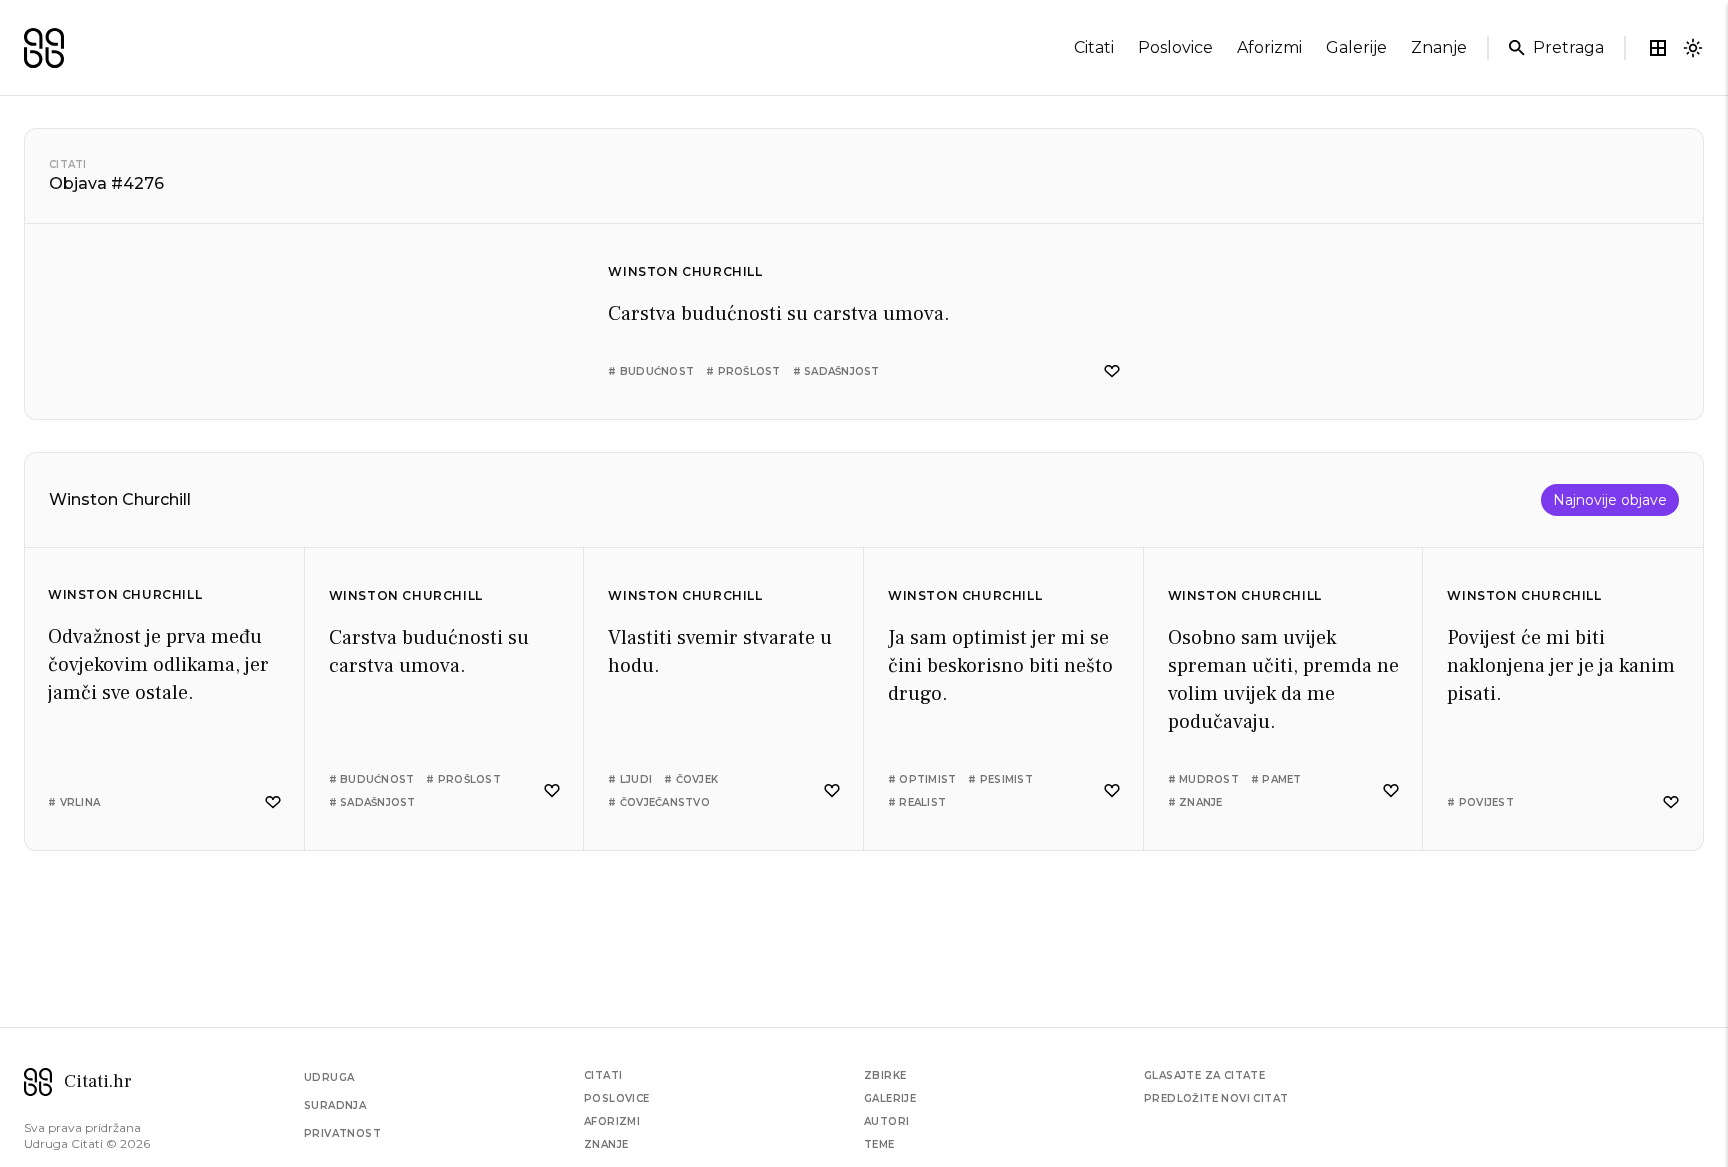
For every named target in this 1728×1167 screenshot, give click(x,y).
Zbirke (885, 1075)
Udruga (329, 1077)
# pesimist (1000, 779)
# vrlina (74, 802)
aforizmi (1269, 47)
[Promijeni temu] (1693, 48)
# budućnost (651, 371)
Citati (68, 164)
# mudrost (1203, 779)
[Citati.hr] (44, 48)
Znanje (606, 1144)
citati (1094, 47)
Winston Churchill (685, 271)
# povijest (1480, 802)
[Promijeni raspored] (1658, 48)
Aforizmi (612, 1121)
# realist (917, 802)
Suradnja (335, 1105)
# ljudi (630, 779)
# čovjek (691, 779)
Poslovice (617, 1098)
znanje (1439, 47)
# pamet (1276, 779)
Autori (886, 1121)
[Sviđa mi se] (1112, 371)
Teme (879, 1144)
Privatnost (342, 1133)
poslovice (1175, 47)
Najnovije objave (1610, 500)
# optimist (922, 779)
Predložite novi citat (1216, 1098)
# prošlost (743, 371)
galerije (1356, 47)
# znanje (1195, 802)
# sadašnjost (836, 371)
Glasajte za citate (1204, 1075)
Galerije (890, 1098)
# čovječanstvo (659, 802)
